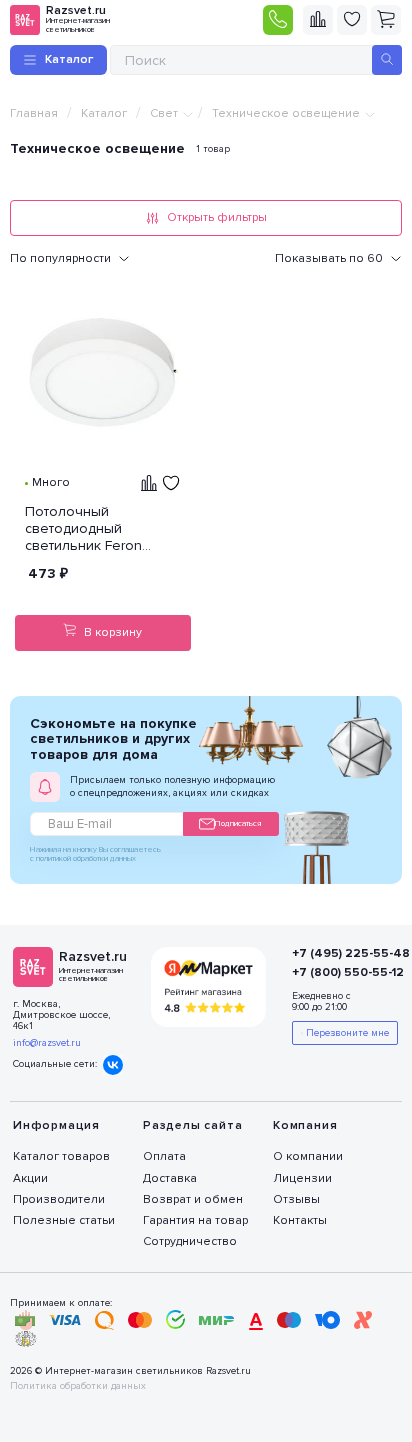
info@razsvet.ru (47, 1043)
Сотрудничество (190, 1241)
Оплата (164, 1156)
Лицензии (302, 1178)
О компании (308, 1156)
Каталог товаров (61, 1156)
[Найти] (387, 60)
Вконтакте (113, 1065)
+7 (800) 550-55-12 (335, 972)
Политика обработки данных (78, 1386)
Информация (56, 1125)
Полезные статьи (64, 1220)
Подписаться (238, 823)
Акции (30, 1178)
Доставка (170, 1178)
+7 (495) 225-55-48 (335, 953)
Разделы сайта (192, 1125)
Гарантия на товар (195, 1220)
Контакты (300, 1220)
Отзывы (296, 1199)
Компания (305, 1125)
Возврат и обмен (193, 1199)
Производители (59, 1199)
